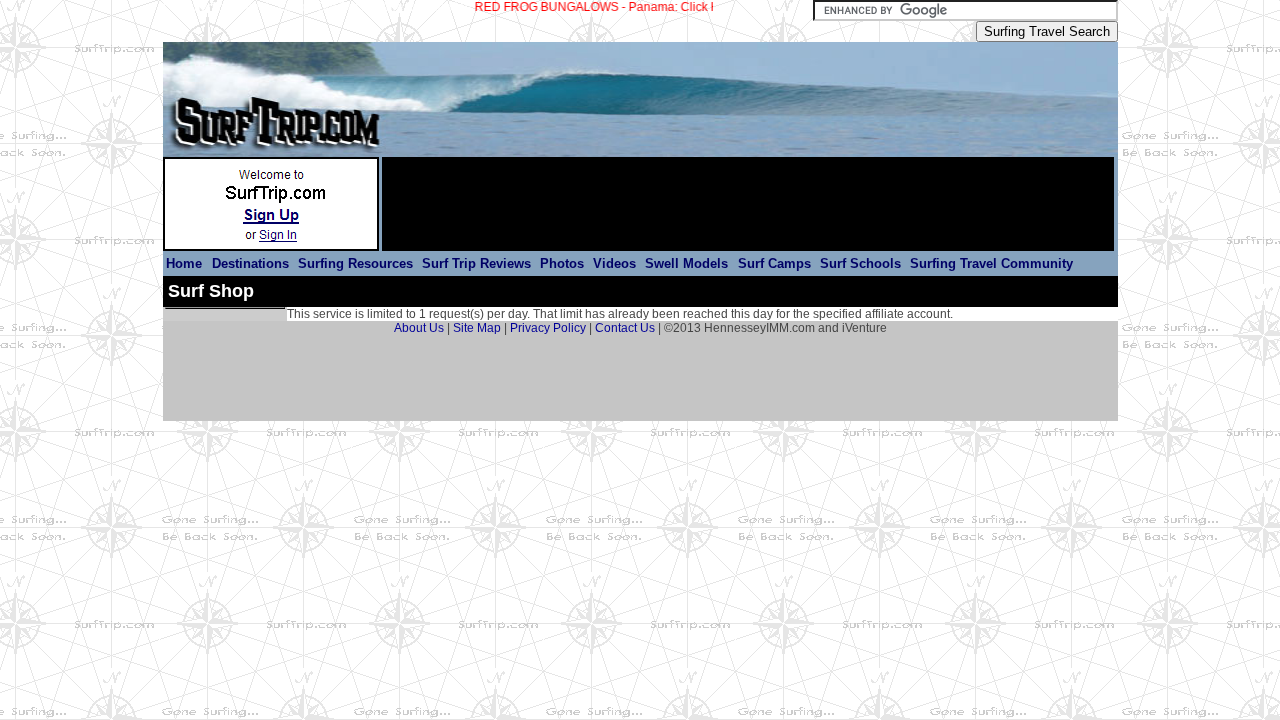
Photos (562, 263)
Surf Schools (860, 263)
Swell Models (688, 263)
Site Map (477, 328)
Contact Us (625, 328)
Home (186, 263)
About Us (419, 328)
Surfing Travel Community (991, 263)
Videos (614, 263)
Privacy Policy (548, 328)
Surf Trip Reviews (476, 263)
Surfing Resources (355, 263)
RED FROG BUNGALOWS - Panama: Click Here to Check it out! (634, 7)
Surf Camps (774, 263)
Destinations (250, 263)
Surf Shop (211, 291)
